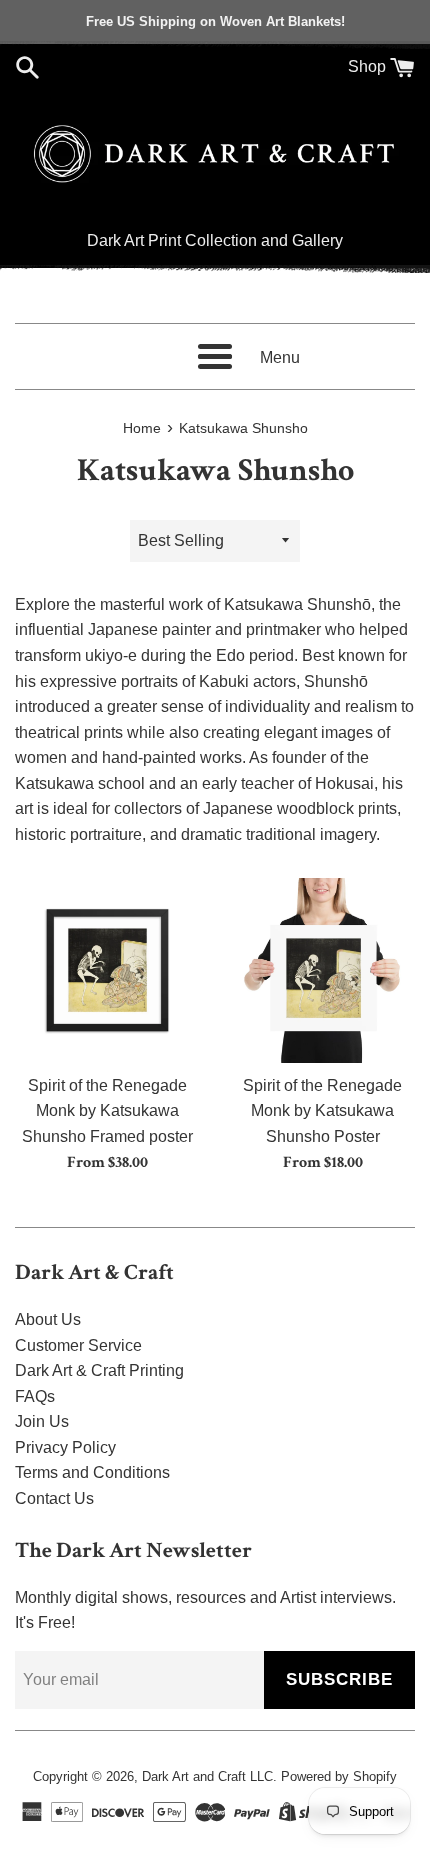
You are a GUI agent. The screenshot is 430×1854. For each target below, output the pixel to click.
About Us (48, 1319)
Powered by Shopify (339, 1776)
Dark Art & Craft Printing (99, 1370)
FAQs (35, 1396)
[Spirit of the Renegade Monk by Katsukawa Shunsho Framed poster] (107, 970)
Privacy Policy (65, 1447)
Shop (367, 66)
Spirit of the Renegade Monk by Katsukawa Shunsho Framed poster (107, 1111)
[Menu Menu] (214, 356)
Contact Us (54, 1498)
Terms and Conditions (92, 1472)
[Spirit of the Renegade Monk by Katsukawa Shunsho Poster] (322, 970)
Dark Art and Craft (194, 1776)
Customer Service (78, 1345)
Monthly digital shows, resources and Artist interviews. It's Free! (205, 1610)
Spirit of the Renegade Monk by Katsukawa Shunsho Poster (322, 1111)
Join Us (42, 1421)
